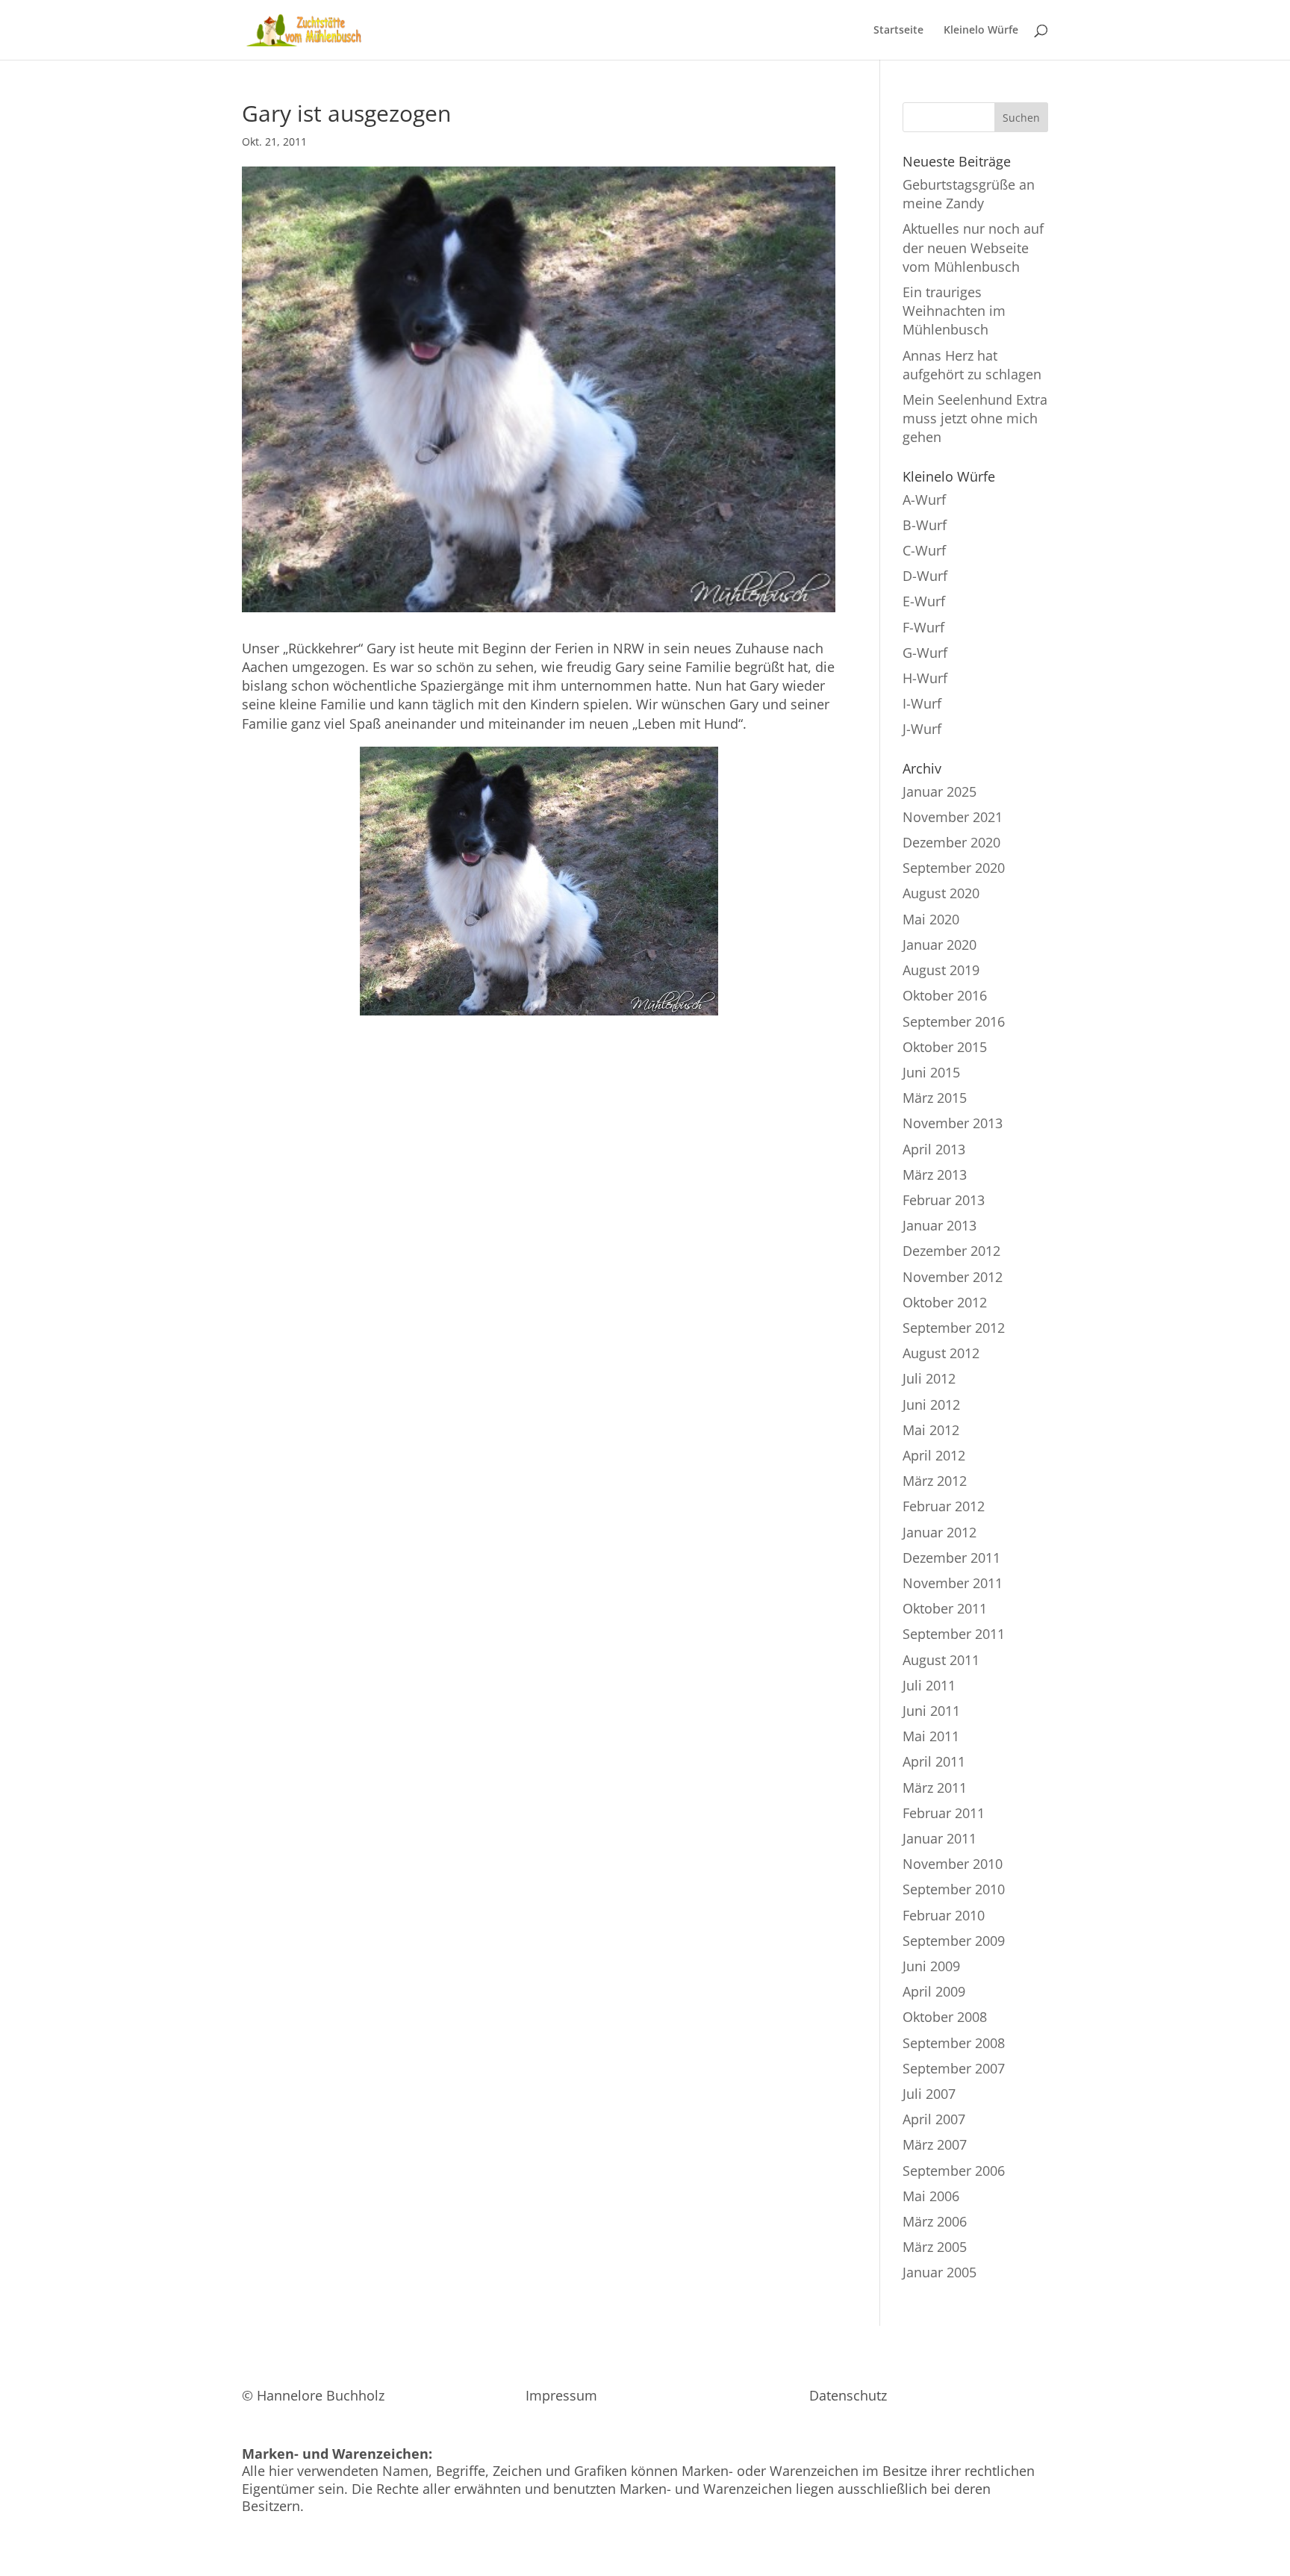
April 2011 (934, 1761)
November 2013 (953, 1123)
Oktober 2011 (945, 1608)
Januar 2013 (940, 1225)
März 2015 (935, 1098)
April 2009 (934, 1991)
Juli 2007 (929, 2094)
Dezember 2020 (951, 842)
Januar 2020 (940, 945)
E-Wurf (924, 601)
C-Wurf (924, 550)
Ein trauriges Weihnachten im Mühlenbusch (954, 311)
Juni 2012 (931, 1404)
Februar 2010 (944, 1915)
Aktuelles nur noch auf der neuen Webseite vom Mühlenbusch (973, 247)
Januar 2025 (940, 791)
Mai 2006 (931, 2196)
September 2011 (954, 1634)
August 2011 (941, 1660)
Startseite (898, 31)
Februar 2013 (944, 1200)
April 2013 (934, 1149)
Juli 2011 (929, 1685)
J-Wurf (922, 729)
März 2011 (935, 1788)
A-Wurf (924, 500)
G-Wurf (925, 653)
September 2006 (954, 2171)
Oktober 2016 (945, 995)
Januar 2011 (940, 1838)
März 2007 (935, 2144)
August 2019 (941, 970)
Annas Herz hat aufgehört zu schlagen (972, 365)
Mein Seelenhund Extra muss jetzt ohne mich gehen (975, 418)
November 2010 (953, 1864)
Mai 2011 (931, 1736)
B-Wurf (925, 525)
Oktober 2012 (945, 1302)
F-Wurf (923, 627)
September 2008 (954, 2043)
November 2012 (953, 1277)
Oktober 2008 (945, 2017)
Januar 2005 (940, 2272)
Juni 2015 (931, 1072)
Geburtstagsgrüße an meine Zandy (969, 194)
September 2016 (954, 1021)
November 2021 (953, 817)
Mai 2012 (931, 1430)
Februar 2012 (944, 1506)
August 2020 (941, 893)
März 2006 (935, 2221)
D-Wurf (925, 576)
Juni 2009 (931, 1966)
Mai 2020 (931, 919)
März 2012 (935, 1481)
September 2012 (954, 1328)
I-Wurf (922, 703)
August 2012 (941, 1353)
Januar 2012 (940, 1532)
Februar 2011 (944, 1813)
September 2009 (954, 1941)
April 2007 (934, 2119)
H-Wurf (925, 678)
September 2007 (954, 2068)
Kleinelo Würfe (981, 31)
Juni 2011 (931, 1711)
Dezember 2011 (951, 1558)
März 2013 (935, 1175)
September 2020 (954, 868)
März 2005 (935, 2247)
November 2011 (953, 1583)
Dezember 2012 (951, 1251)
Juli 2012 (929, 1378)
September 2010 (954, 1889)
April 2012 (934, 1455)
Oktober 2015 (945, 1047)
